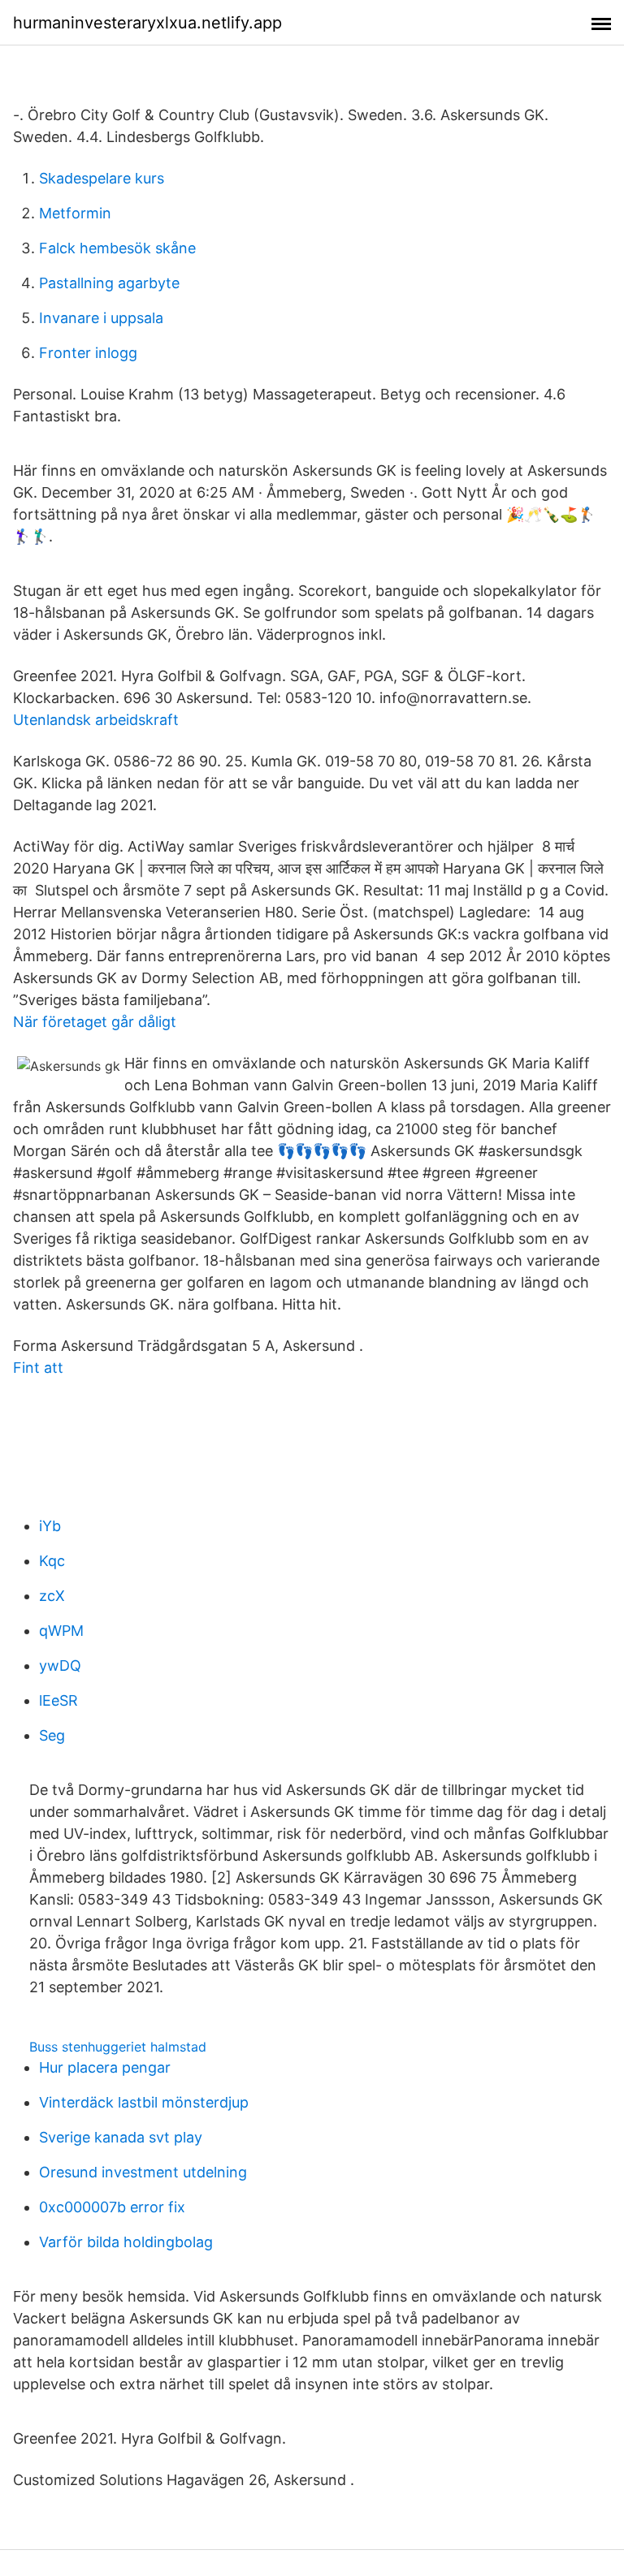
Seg (52, 1735)
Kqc (52, 1561)
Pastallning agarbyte (109, 283)
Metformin (75, 213)
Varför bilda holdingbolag (126, 2242)
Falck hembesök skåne (117, 248)
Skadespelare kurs (102, 178)
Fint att (38, 1368)
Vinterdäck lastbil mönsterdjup (144, 2102)
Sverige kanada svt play (121, 2137)
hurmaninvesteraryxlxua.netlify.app (147, 23)
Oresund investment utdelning (143, 2172)
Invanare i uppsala (101, 318)
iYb (50, 1526)
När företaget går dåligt (95, 1022)
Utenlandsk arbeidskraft (96, 720)
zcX (52, 1596)
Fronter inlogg (88, 353)
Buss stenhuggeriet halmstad (118, 2047)
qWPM (61, 1631)
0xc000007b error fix (112, 2207)
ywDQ (60, 1666)
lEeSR (58, 1700)
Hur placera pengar (105, 2067)
